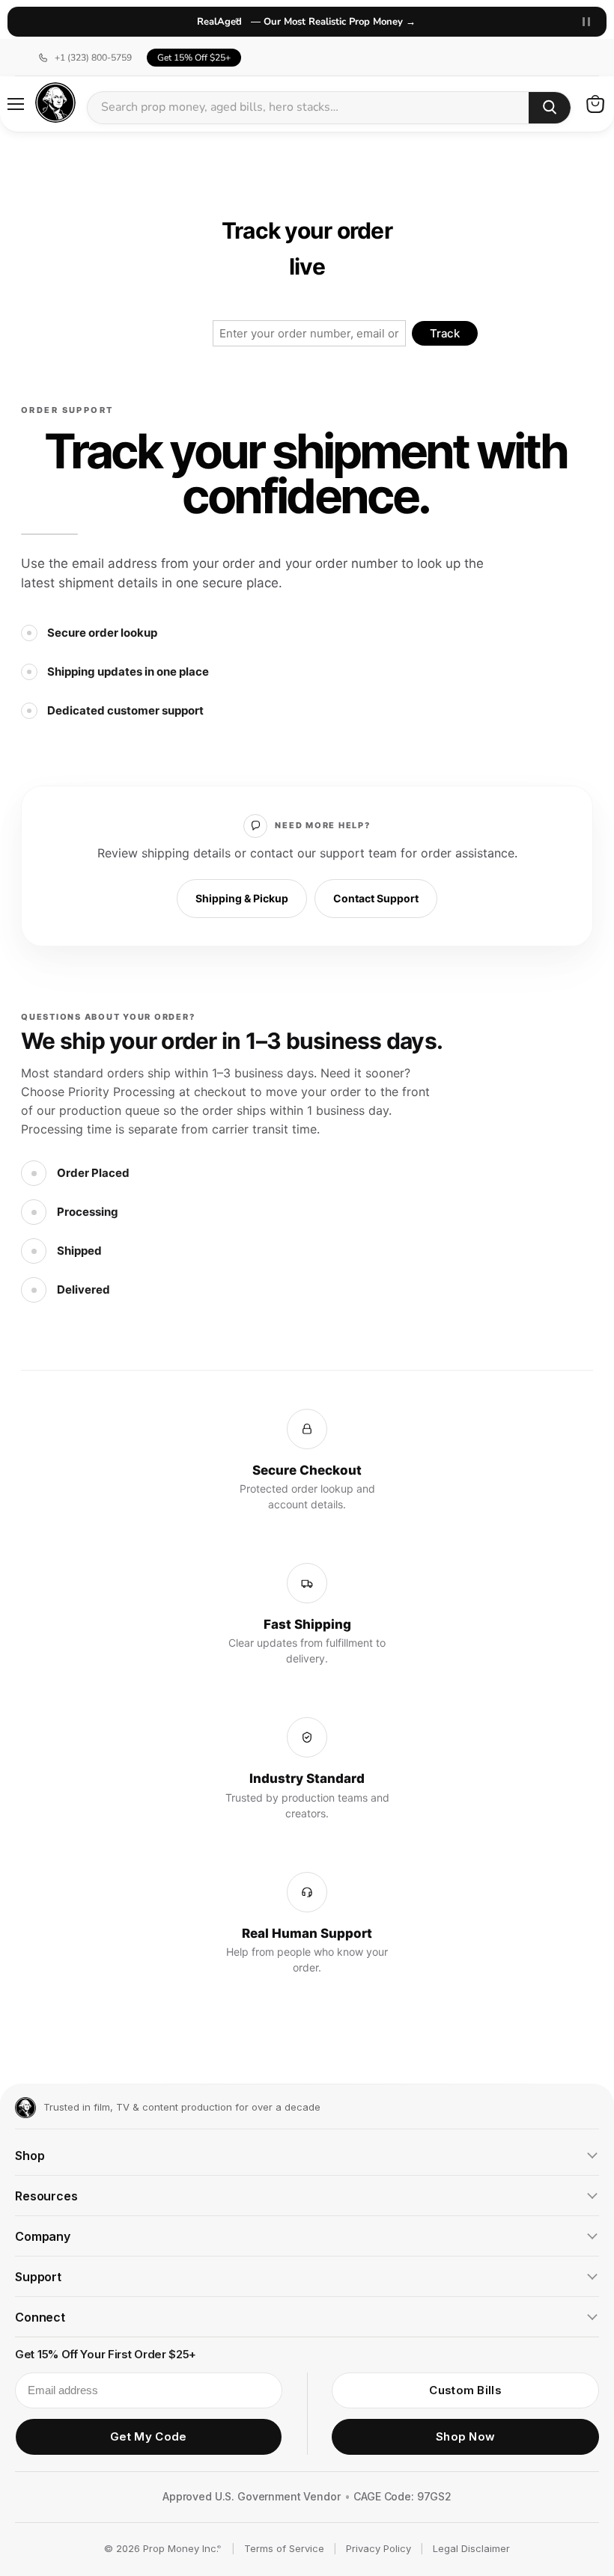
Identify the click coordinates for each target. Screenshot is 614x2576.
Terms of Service (284, 2548)
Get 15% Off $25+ (194, 58)
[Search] (550, 108)
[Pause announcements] (586, 22)
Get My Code (148, 2436)
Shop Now (465, 2436)
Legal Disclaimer (471, 2548)
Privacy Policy (379, 2548)
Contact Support (376, 898)
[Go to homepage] (25, 2108)
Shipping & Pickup (242, 898)
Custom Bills (465, 2390)
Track (445, 333)
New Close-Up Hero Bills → (307, 22)
